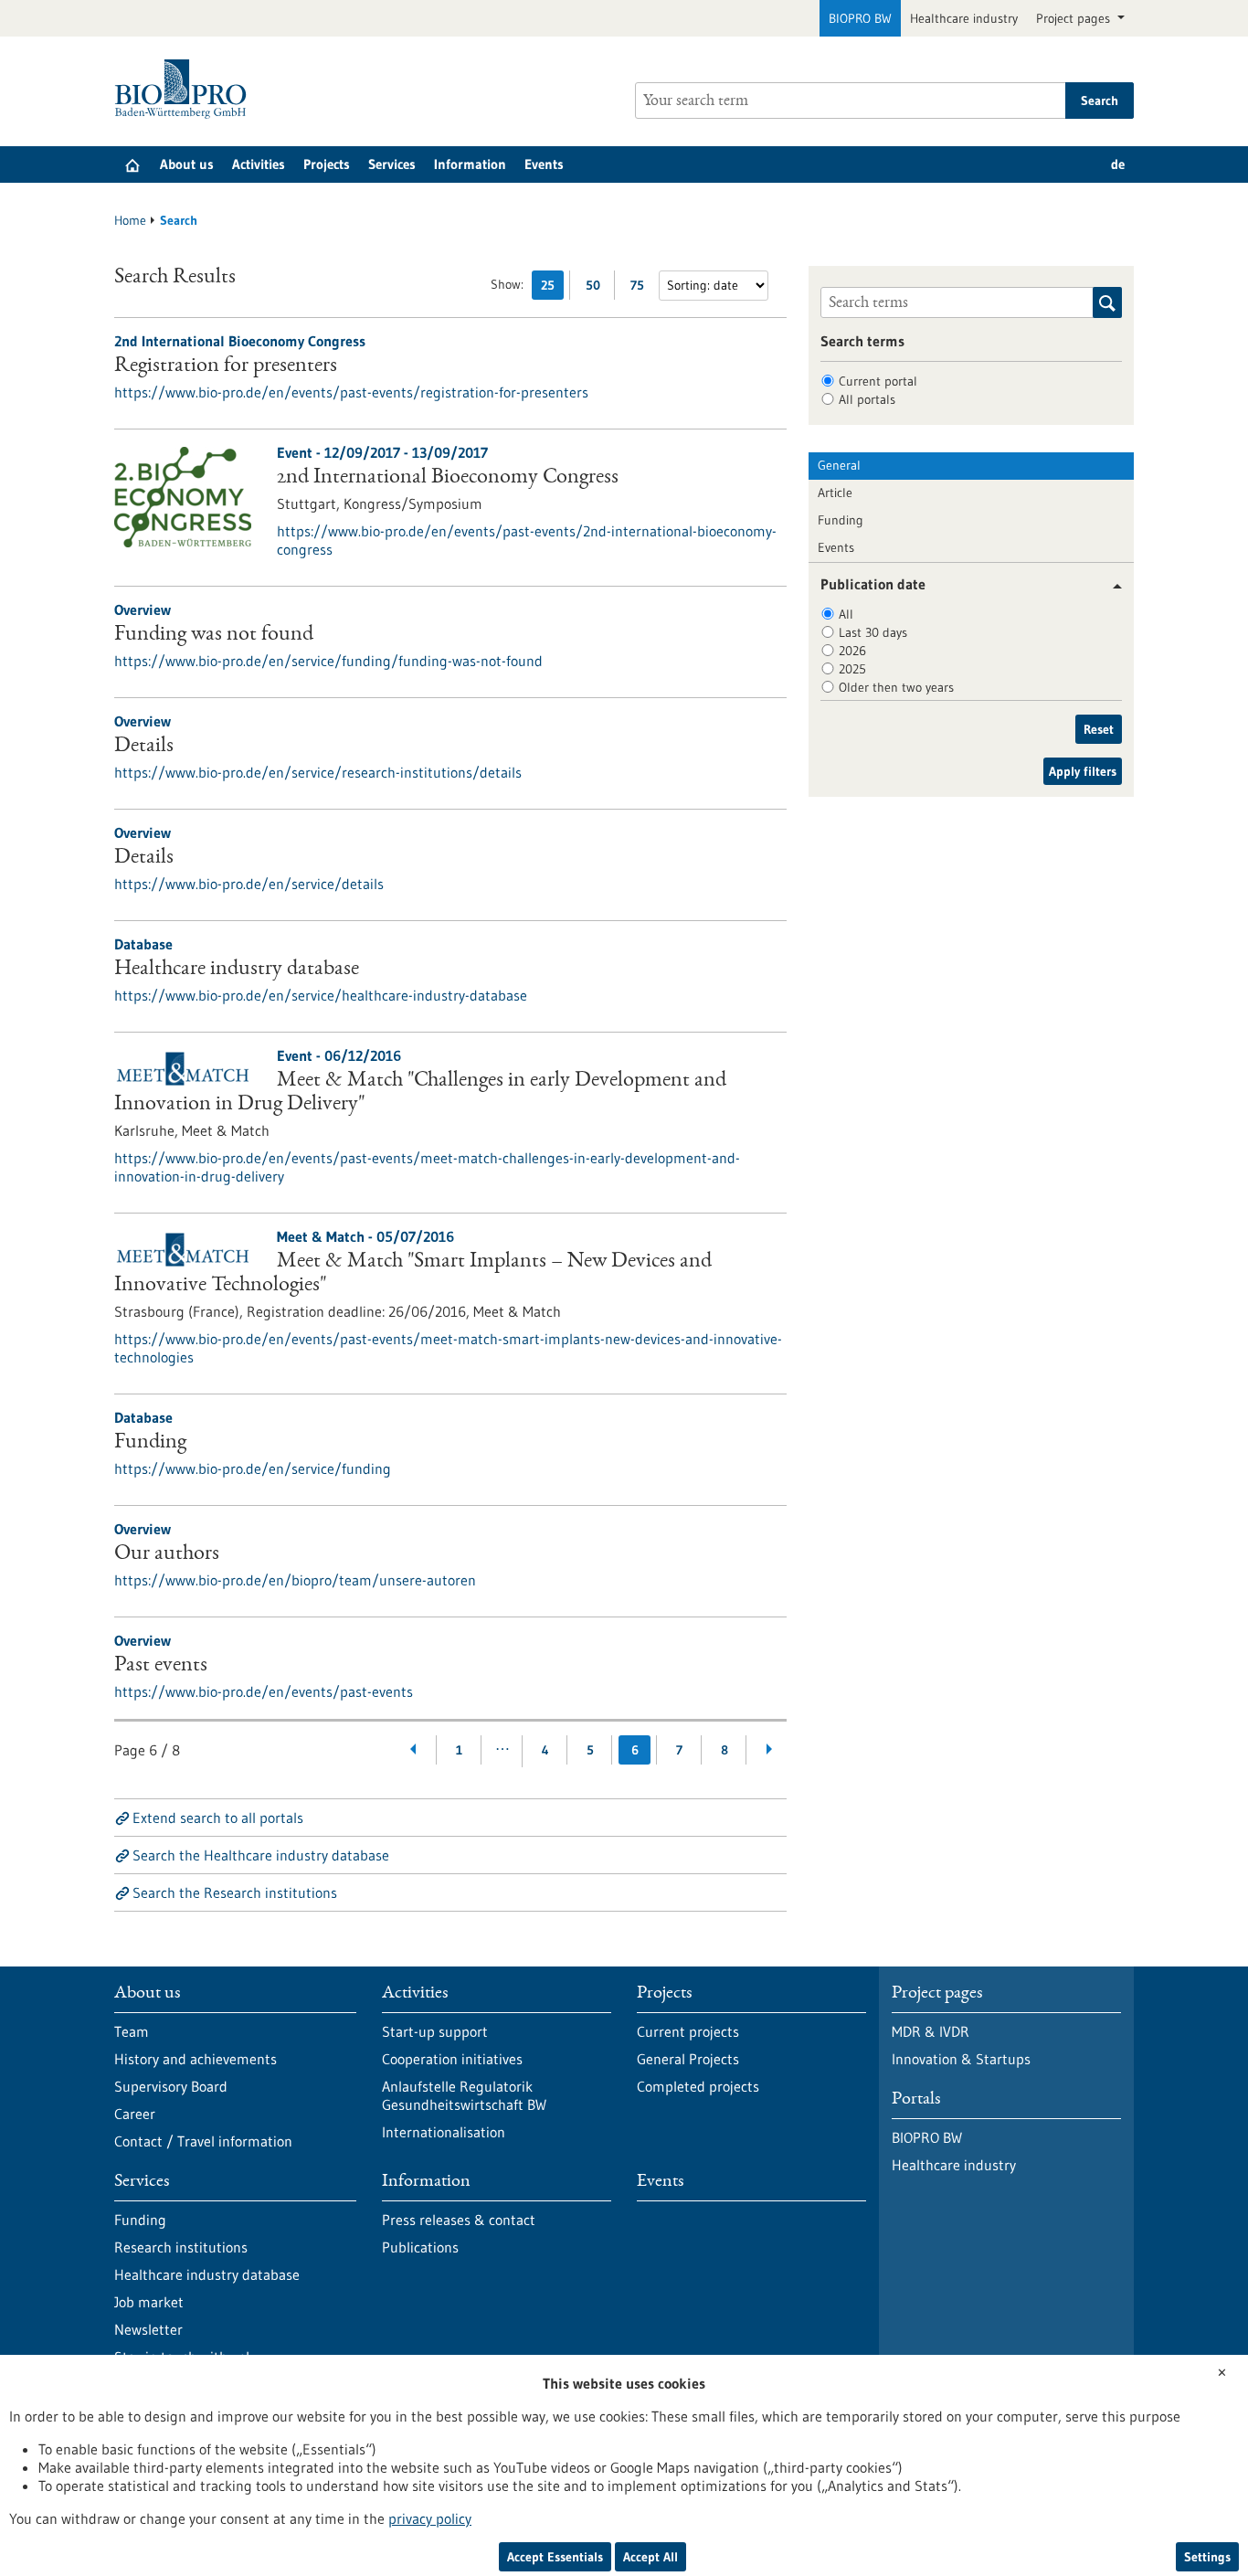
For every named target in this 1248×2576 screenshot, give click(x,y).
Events (544, 164)
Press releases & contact (459, 2220)
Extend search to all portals (218, 1818)
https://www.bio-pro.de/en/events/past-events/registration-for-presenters (351, 392)
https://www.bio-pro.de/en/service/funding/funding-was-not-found (328, 661)
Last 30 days (873, 632)
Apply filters (1083, 771)
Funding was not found (214, 635)
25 (552, 288)
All (846, 614)
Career (135, 2114)
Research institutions (181, 2247)
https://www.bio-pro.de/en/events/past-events (264, 1691)
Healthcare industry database (237, 970)
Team (132, 2031)
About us (187, 164)
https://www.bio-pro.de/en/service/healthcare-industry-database (321, 995)
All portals (867, 399)
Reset (1099, 729)
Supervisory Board (171, 2086)
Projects (327, 164)
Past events (161, 1666)
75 (642, 288)
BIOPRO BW (860, 18)
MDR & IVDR (931, 2031)
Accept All (650, 2557)
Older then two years (896, 687)
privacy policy (430, 2518)
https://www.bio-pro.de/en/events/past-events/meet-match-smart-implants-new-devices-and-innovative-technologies (448, 1348)
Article (835, 493)
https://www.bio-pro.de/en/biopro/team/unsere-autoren (295, 1580)
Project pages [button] (1075, 18)
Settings (1207, 2557)
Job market (149, 2302)
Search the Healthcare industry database (261, 1855)
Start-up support (435, 2031)
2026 (852, 651)
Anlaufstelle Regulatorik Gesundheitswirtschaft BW (464, 2095)
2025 (852, 669)
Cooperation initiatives (452, 2059)
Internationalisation (444, 2132)
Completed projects (698, 2086)
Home (130, 220)
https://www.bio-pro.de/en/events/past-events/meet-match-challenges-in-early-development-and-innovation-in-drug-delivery (427, 1167)
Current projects (688, 2031)
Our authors (167, 1554)
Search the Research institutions (235, 1892)
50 (597, 288)
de (1118, 164)
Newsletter (148, 2329)
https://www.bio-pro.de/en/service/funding (253, 1468)
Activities (259, 164)
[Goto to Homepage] (185, 89)
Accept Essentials (555, 2557)
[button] (1111, 586)
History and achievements (196, 2059)
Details (144, 747)
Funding (150, 1443)
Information (470, 164)
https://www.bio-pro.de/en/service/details (249, 884)
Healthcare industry (964, 18)
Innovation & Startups (961, 2059)
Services (392, 164)
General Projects (688, 2059)
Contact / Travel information (203, 2141)
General (839, 465)
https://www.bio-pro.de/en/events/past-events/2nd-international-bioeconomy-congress (527, 540)
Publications (420, 2247)
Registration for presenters (226, 366)
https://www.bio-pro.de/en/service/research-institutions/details (318, 772)
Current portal (878, 381)
